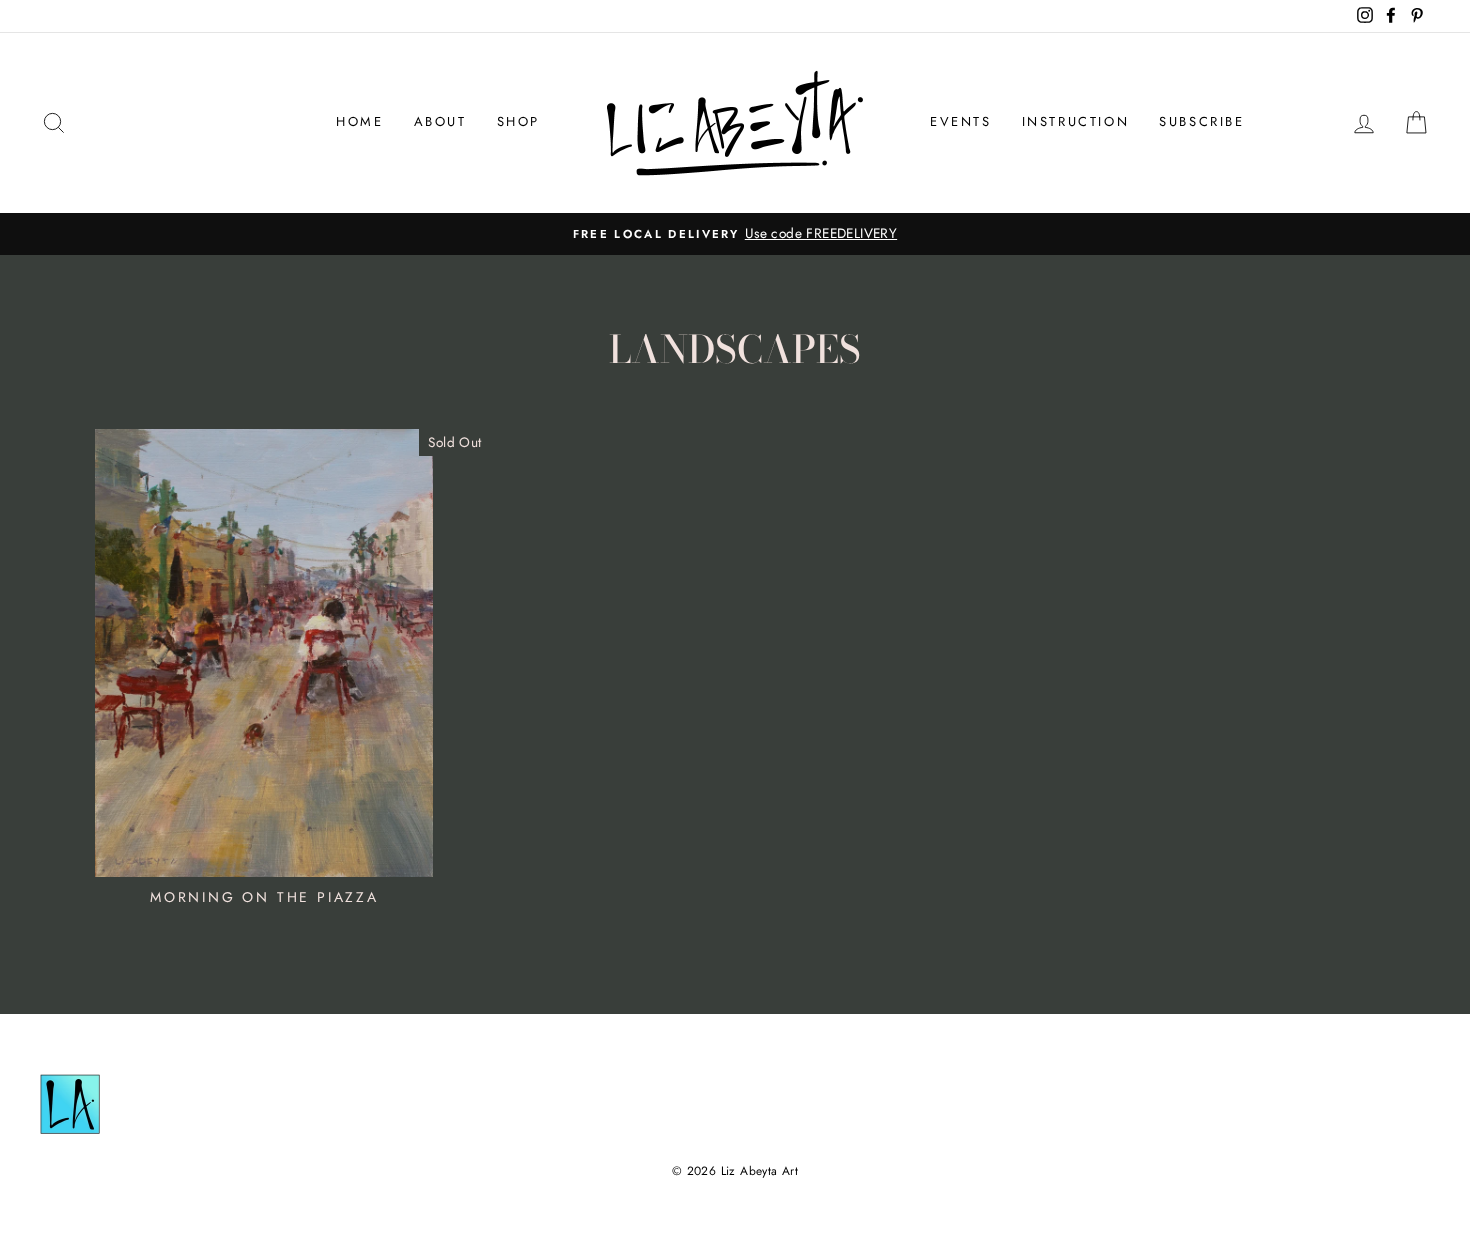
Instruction (1076, 121)
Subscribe (1201, 121)
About (440, 121)
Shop (518, 121)
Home (359, 121)
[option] (735, 234)
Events (961, 121)
